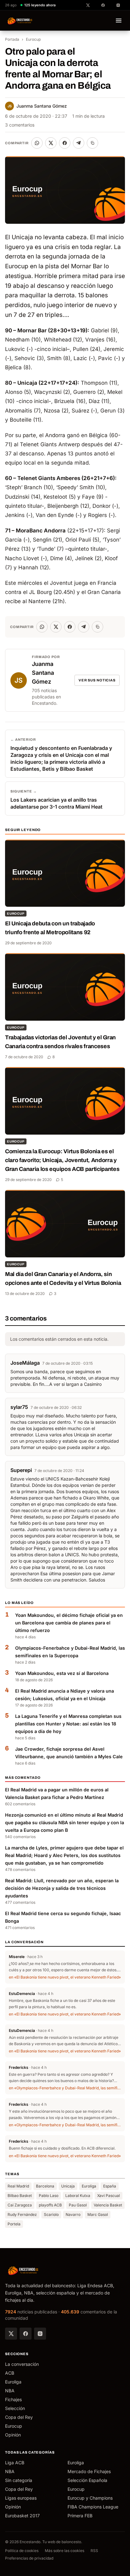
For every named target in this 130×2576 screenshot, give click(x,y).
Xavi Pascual (109, 2196)
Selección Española (87, 2480)
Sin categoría (19, 2480)
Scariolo (51, 2214)
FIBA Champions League (93, 2507)
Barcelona (45, 2186)
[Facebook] (26, 2334)
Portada (12, 39)
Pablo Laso (49, 2196)
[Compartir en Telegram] (79, 143)
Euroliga (89, 2186)
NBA (10, 2391)
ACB (10, 2373)
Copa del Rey (19, 2417)
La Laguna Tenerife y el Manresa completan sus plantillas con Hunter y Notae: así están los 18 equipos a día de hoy (68, 1724)
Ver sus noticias (97, 680)
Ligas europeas (21, 2498)
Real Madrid (18, 2186)
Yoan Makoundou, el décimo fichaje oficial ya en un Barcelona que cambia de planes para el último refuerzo (69, 1623)
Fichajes (13, 2399)
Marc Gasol (98, 2214)
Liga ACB (15, 2463)
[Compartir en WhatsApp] (37, 143)
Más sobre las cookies (65, 2551)
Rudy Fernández (22, 2214)
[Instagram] (40, 2334)
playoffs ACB (50, 2205)
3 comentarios (20, 125)
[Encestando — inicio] (20, 21)
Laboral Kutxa (78, 2196)
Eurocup (33, 39)
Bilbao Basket (20, 2196)
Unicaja (68, 2186)
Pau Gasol (78, 2205)
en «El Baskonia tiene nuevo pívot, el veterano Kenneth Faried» (65, 1977)
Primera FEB (80, 2516)
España (110, 2186)
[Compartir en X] (51, 143)
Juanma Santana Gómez (37, 106)
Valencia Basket (108, 2205)
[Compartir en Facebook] (65, 143)
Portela (14, 2224)
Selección (15, 2408)
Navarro (73, 2214)
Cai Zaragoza (20, 2205)
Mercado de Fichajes (89, 2471)
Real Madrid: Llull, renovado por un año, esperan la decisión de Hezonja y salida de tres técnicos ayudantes (62, 1888)
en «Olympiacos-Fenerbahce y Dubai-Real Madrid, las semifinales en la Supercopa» (65, 2088)
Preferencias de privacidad (29, 2558)
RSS (94, 2551)
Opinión (13, 2435)
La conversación (22, 2364)
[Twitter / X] (11, 2334)
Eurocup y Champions (90, 2498)
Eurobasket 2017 (22, 2516)
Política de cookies (22, 2551)
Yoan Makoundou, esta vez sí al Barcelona (62, 1673)
